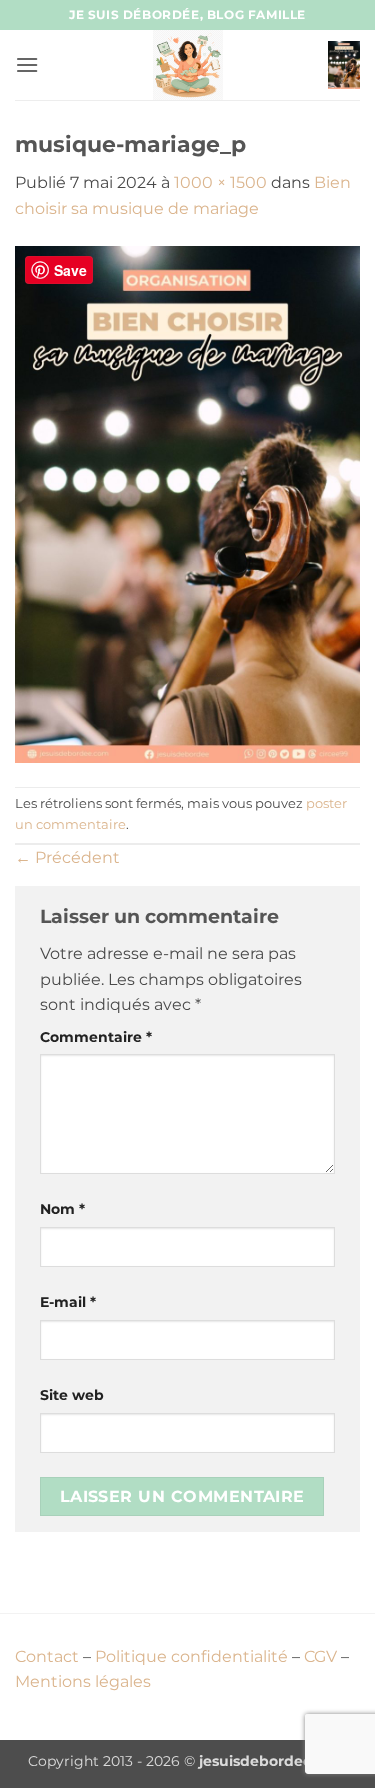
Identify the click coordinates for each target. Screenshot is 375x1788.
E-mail (68, 1302)
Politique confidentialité (191, 1656)
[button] (27, 64)
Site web (72, 1395)
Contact (47, 1656)
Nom (62, 1209)
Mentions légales (83, 1681)
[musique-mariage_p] (187, 502)
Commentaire (96, 1037)
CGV (320, 1656)
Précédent (67, 857)
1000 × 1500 (220, 182)
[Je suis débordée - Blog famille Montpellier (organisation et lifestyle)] (188, 65)
